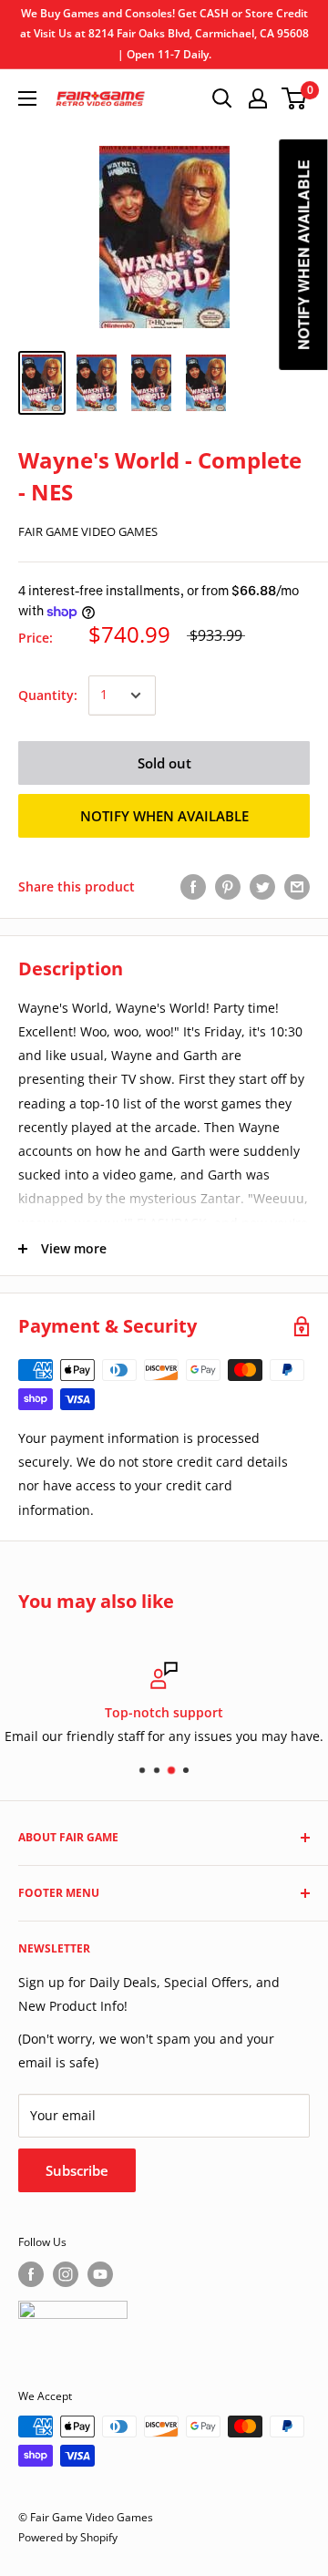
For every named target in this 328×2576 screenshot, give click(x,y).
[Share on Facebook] (193, 887)
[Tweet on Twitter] (262, 887)
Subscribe (77, 2170)
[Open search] (222, 98)
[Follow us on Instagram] (66, 2274)
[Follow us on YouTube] (100, 2274)
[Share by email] (297, 887)
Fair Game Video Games (88, 531)
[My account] (258, 98)
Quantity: (48, 695)
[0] (295, 98)
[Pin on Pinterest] (228, 887)
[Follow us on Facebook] (31, 2274)
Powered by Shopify (68, 2537)
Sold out (164, 763)
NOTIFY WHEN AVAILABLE (164, 816)
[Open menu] (27, 98)
